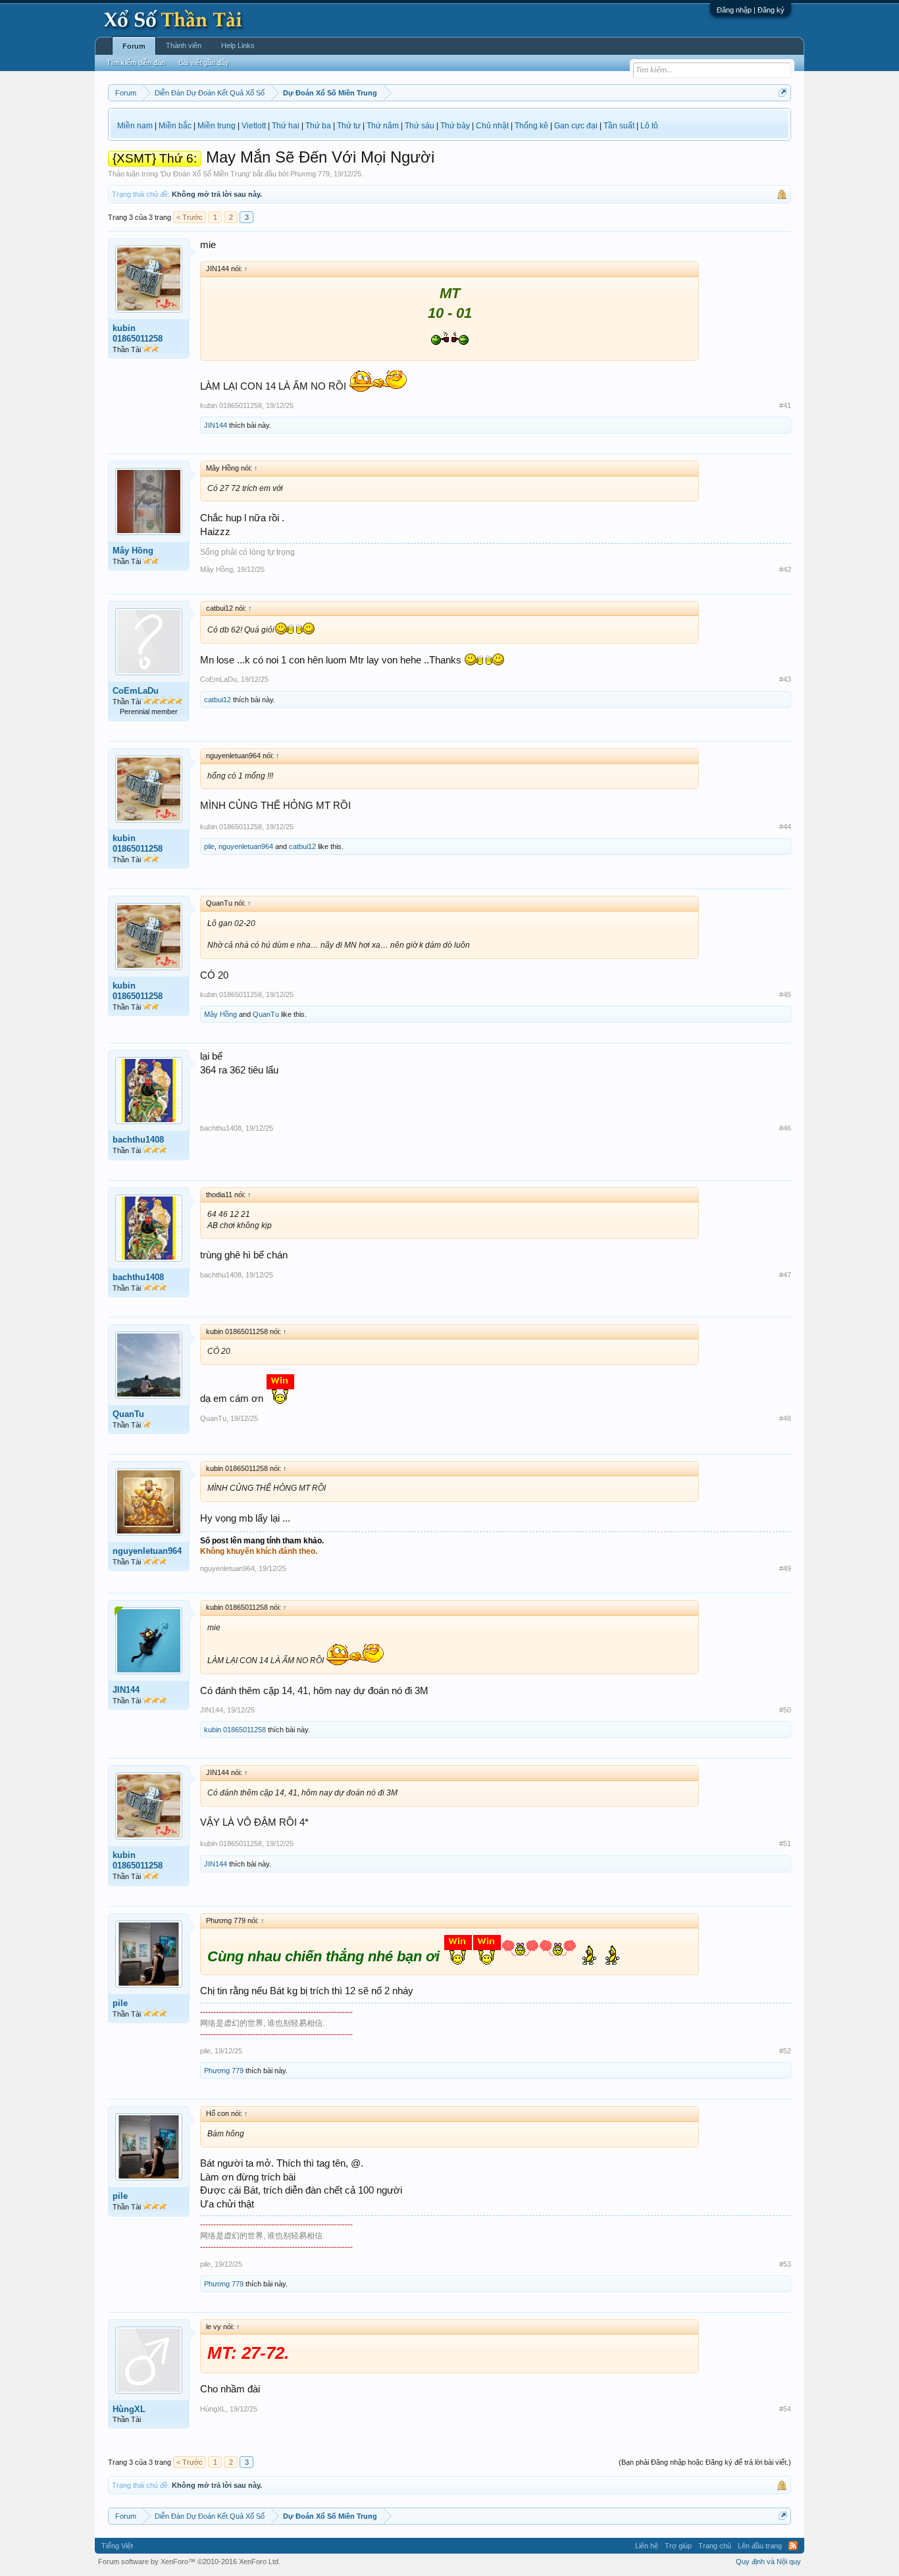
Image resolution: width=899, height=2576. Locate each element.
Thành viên (184, 45)
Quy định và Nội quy (768, 2562)
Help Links (238, 45)
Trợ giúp (678, 2546)
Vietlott (254, 126)
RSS (793, 2546)
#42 (785, 569)
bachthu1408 (138, 1140)
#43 (785, 679)
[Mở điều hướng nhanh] (783, 92)
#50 (785, 1710)
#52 (785, 2051)
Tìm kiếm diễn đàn (136, 63)
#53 (785, 2264)
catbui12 (218, 700)
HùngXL (129, 2409)
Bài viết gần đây (204, 63)
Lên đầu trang (760, 2546)
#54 (785, 2409)
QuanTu (266, 1014)
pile (209, 846)
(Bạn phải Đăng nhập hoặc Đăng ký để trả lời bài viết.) (705, 2462)
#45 (785, 994)
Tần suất (619, 126)
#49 (785, 1568)
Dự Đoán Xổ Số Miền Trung (205, 174)
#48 (785, 1418)
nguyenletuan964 (246, 846)
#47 (785, 1275)
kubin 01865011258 (138, 333)
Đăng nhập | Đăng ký (751, 10)
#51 (785, 1843)
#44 (785, 827)
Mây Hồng (133, 551)
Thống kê (531, 126)
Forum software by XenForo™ (189, 2562)
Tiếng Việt (117, 2546)
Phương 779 (310, 174)
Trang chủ (715, 2546)
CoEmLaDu (136, 691)
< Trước (190, 217)
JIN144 (216, 425)
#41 (785, 405)
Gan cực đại (576, 126)
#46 (785, 1128)
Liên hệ (647, 2546)
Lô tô (649, 126)
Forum (134, 46)
